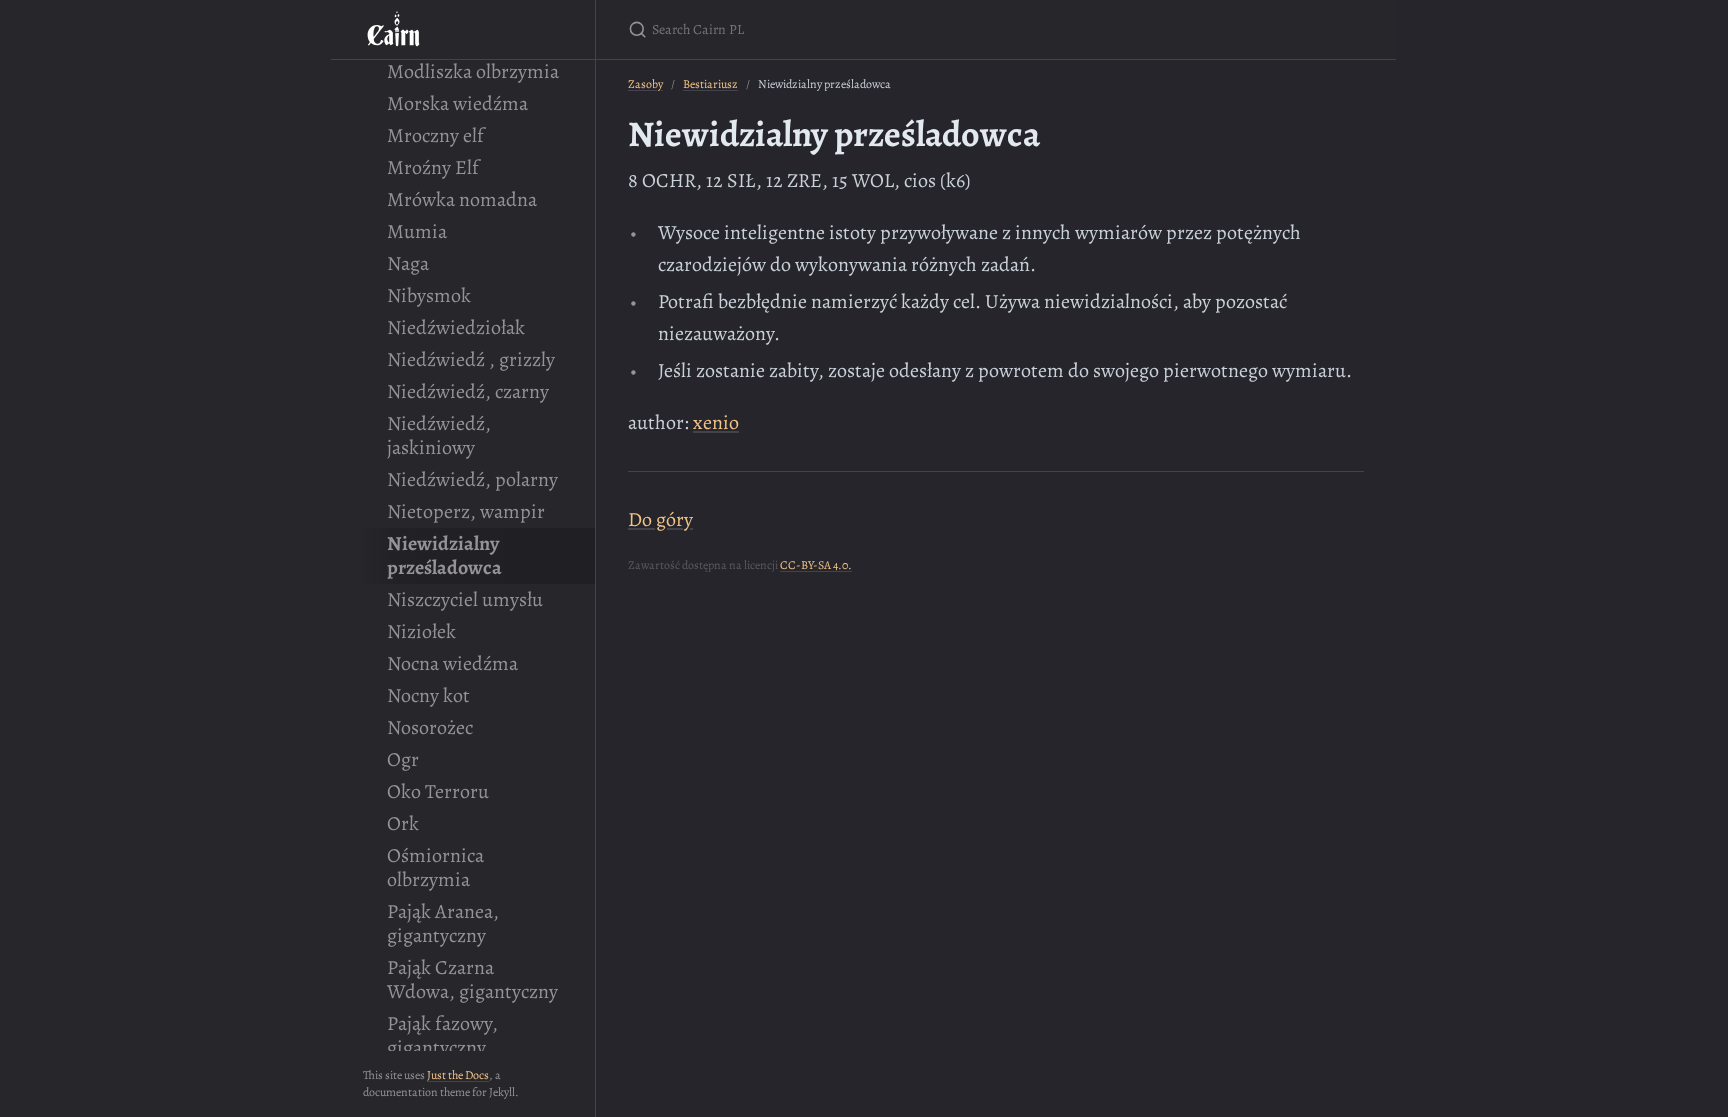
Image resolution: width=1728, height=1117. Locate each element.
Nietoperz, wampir (466, 511)
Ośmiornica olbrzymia (435, 867)
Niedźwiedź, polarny (472, 479)
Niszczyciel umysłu (465, 599)
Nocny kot (428, 695)
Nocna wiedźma (452, 663)
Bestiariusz (710, 84)
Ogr (403, 759)
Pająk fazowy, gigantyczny (442, 1035)
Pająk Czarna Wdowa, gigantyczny (472, 979)
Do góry (660, 519)
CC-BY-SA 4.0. (816, 565)
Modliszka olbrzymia (473, 71)
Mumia (417, 231)
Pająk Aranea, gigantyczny (443, 923)
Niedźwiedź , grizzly (471, 359)
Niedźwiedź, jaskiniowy (439, 435)
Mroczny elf (435, 135)
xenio (716, 422)
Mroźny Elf (433, 167)
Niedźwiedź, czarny (468, 391)
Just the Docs (458, 1075)
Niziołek (421, 631)
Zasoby (645, 84)
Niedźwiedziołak (456, 327)
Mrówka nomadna (462, 199)
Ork (403, 823)
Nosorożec (430, 727)
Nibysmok (429, 295)
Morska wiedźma (457, 103)
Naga (408, 263)
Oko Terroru (438, 791)
